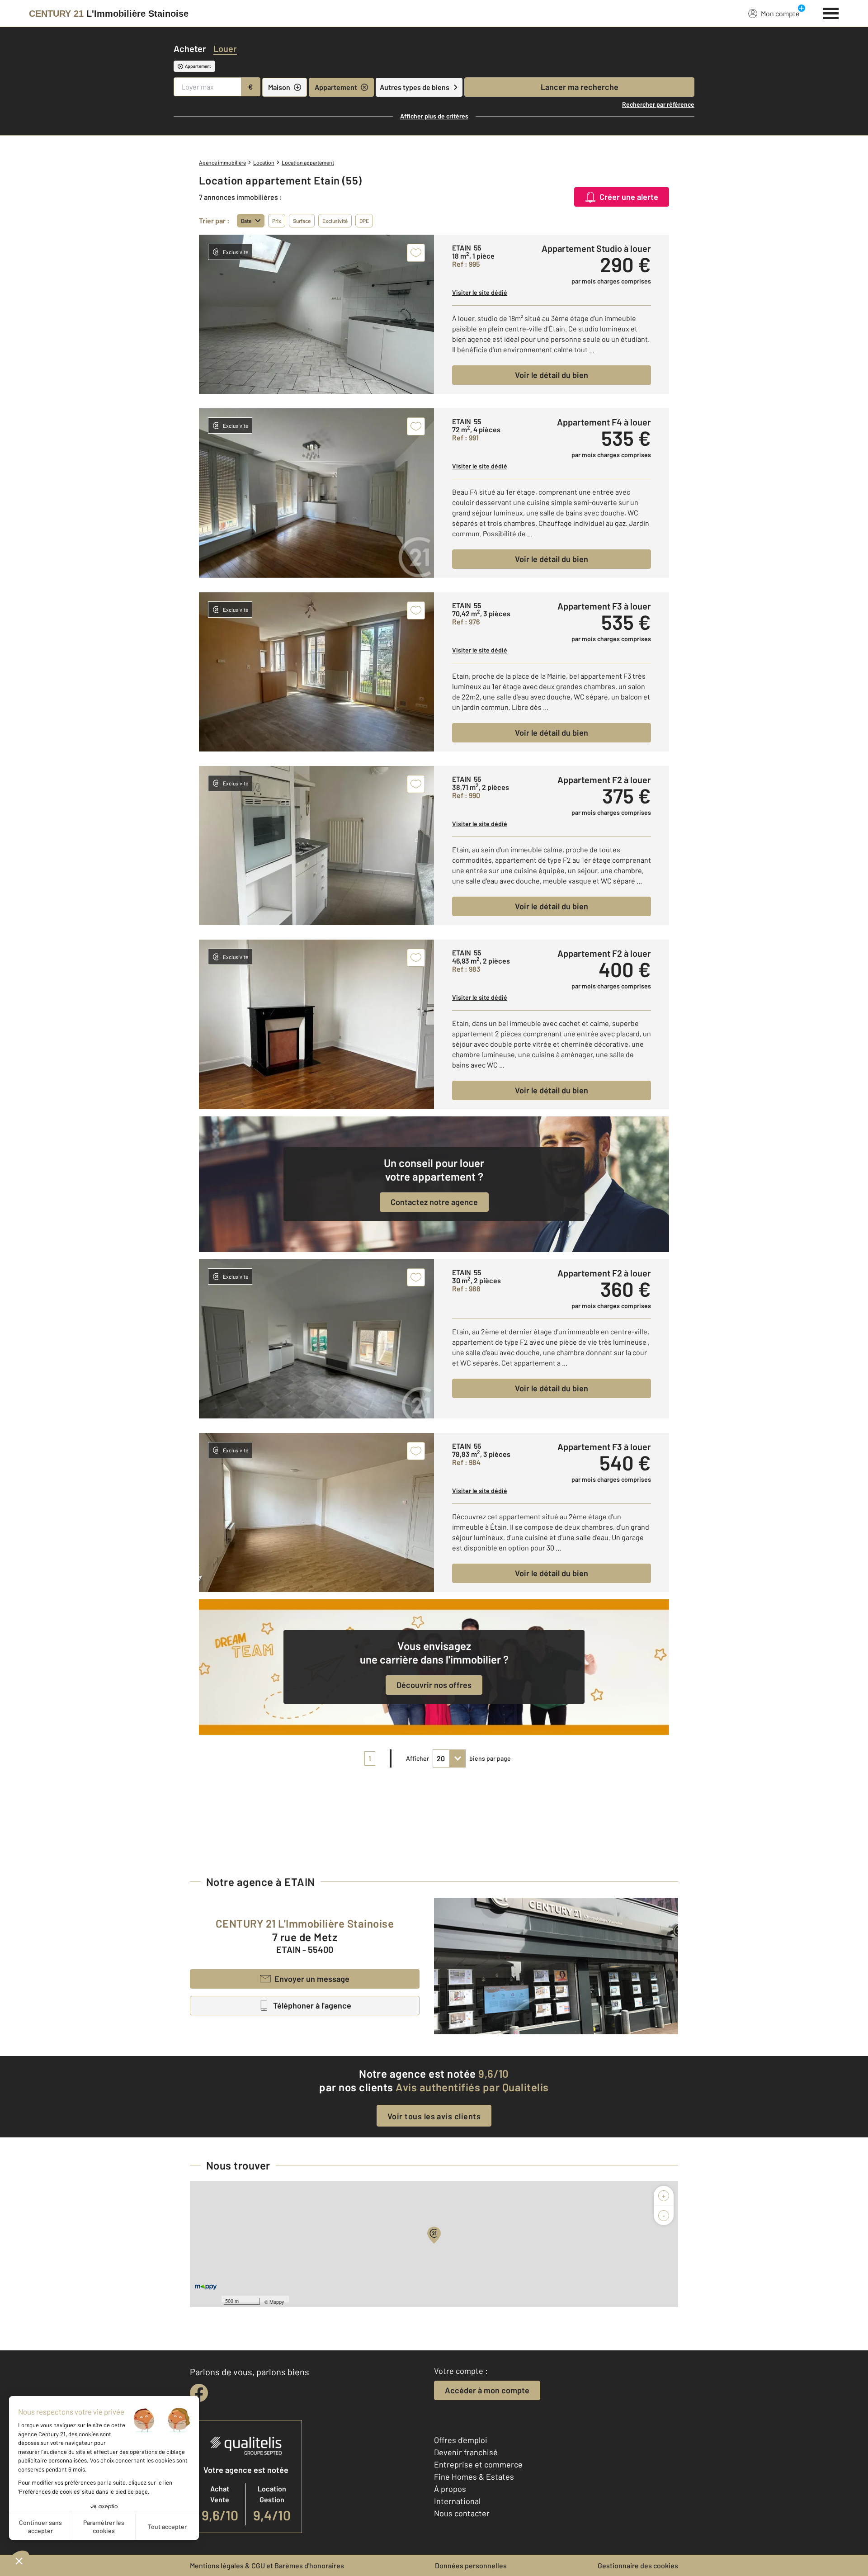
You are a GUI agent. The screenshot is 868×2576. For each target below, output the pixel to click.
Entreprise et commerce (478, 2464)
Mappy (277, 2302)
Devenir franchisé (466, 2452)
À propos (450, 2489)
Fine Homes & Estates (474, 2477)
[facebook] (199, 2393)
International (457, 2501)
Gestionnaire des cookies (638, 2565)
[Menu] (831, 12)
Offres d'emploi (461, 2440)
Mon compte (780, 13)
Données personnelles (471, 2565)
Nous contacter (462, 2513)
